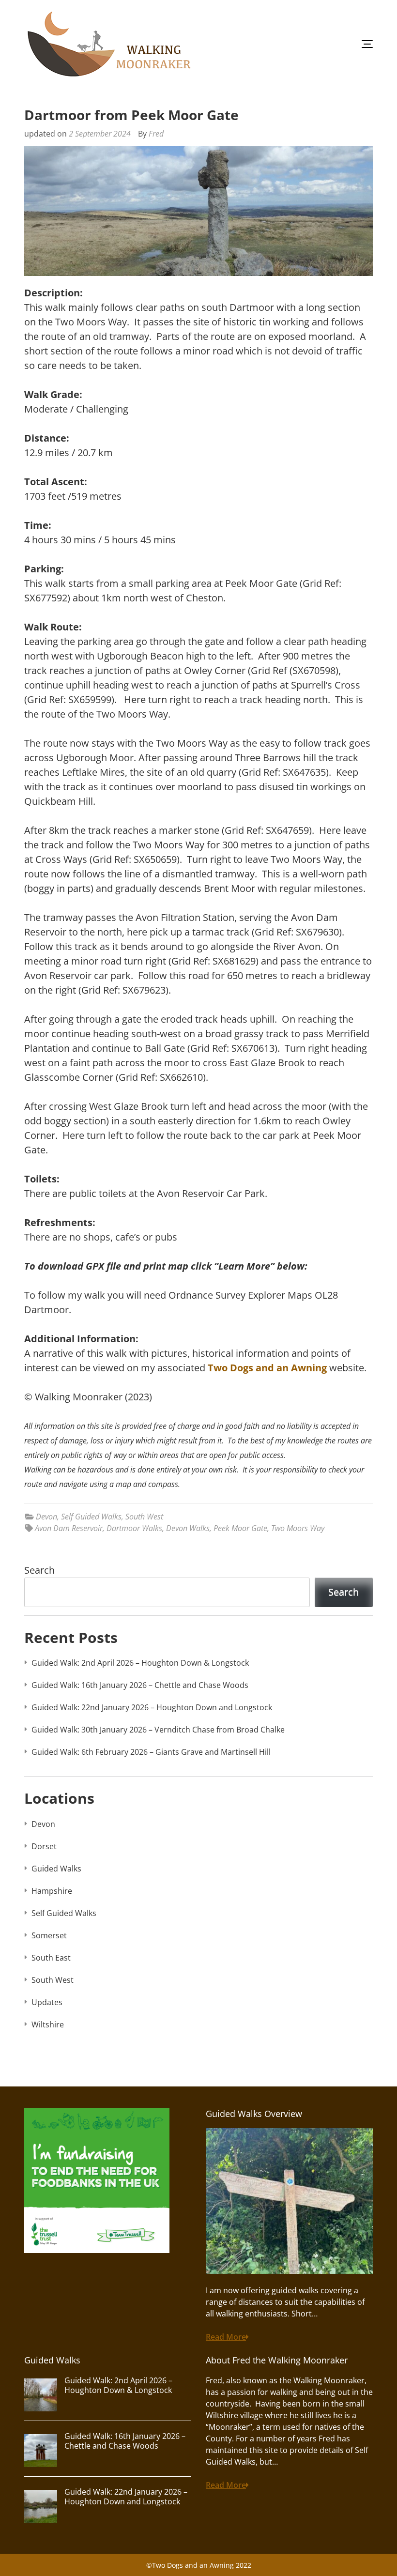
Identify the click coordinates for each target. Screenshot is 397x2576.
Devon (46, 1517)
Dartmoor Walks (134, 1528)
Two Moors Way (298, 1528)
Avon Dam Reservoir (69, 1528)
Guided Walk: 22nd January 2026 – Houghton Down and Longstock (152, 1707)
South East (51, 1958)
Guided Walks (56, 1869)
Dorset (44, 1846)
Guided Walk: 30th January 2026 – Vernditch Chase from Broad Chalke (158, 1730)
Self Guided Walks (91, 1517)
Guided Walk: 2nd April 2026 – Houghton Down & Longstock (140, 1663)
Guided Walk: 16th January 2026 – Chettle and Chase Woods (140, 1685)
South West (144, 1517)
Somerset (49, 1935)
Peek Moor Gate (240, 1528)
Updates (47, 2002)
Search (39, 1570)
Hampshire (52, 1891)
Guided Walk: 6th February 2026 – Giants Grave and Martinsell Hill (151, 1752)
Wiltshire (48, 2024)
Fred (156, 134)
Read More (226, 2337)
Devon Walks (188, 1528)
